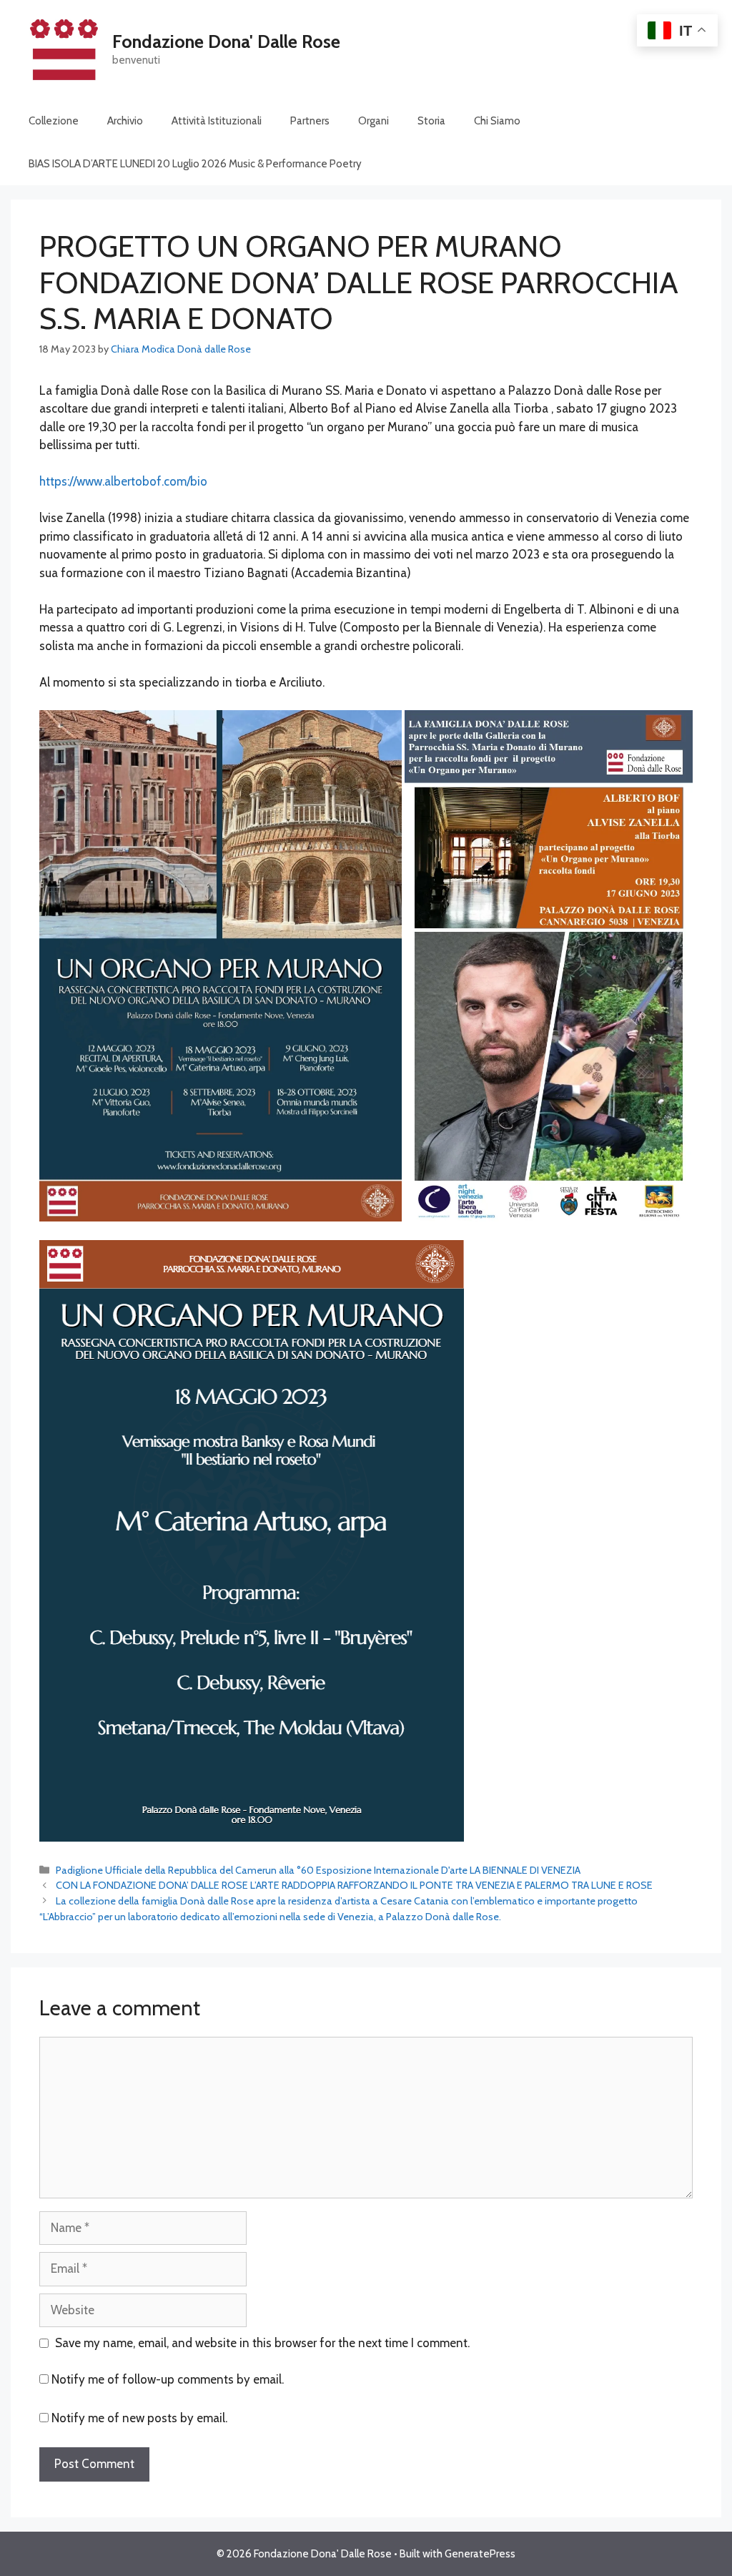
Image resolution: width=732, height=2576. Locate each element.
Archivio (125, 121)
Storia (431, 121)
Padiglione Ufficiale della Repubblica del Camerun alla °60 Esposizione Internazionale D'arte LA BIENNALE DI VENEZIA (318, 1870)
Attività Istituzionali (217, 121)
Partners (310, 121)
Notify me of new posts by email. (139, 2418)
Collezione (54, 121)
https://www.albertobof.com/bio (123, 481)
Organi (374, 121)
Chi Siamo (497, 121)
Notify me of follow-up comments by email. (168, 2379)
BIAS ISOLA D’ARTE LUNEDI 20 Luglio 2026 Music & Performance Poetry (195, 164)
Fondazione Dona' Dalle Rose (226, 41)
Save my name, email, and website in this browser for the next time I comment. (262, 2343)
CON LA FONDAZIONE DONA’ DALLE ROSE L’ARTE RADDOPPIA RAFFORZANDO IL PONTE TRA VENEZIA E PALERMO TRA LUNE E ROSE (354, 1885)
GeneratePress (480, 2554)
